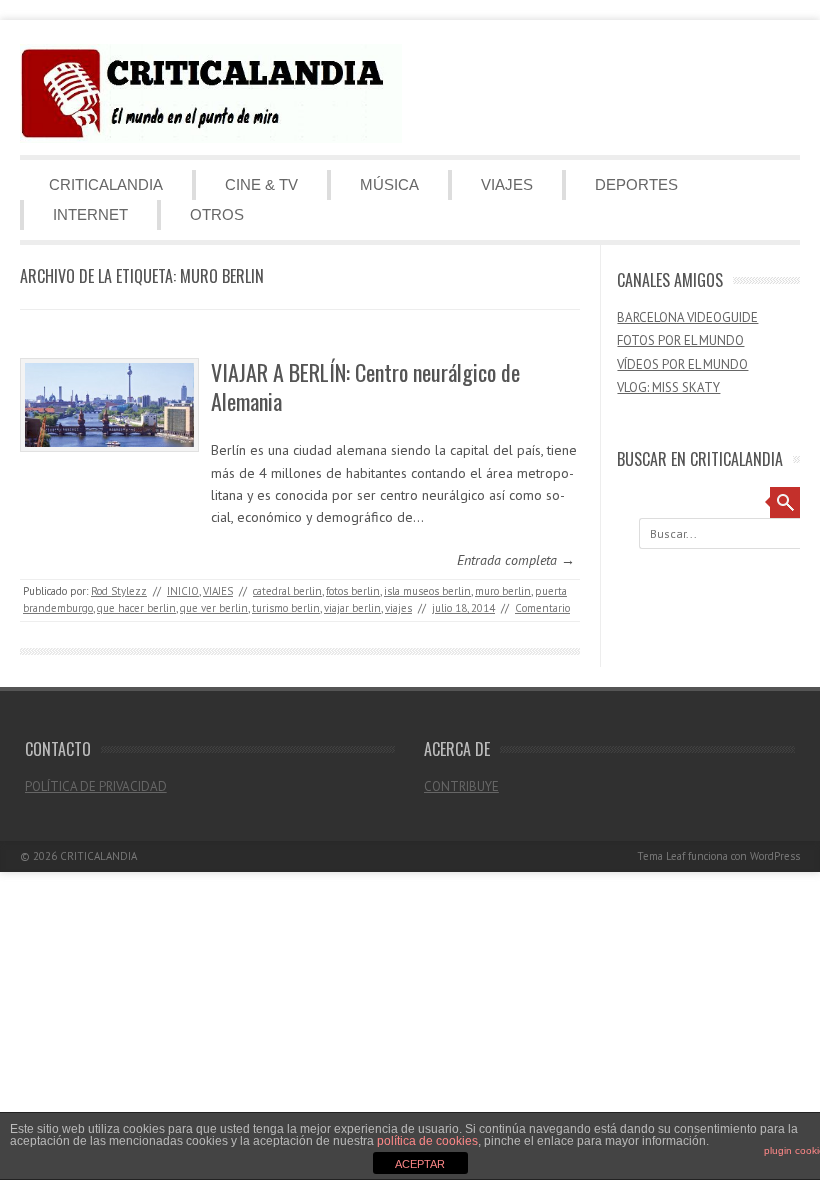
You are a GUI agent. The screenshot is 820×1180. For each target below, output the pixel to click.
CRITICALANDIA (106, 184)
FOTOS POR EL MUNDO (680, 340)
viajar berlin (352, 608)
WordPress (775, 856)
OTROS (217, 214)
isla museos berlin (427, 591)
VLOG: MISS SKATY (668, 387)
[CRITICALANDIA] (211, 138)
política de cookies (427, 1141)
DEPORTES (636, 184)
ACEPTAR (420, 1164)
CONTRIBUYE (461, 786)
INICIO (183, 591)
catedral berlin (287, 591)
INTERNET (90, 214)
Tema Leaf (661, 856)
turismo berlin (286, 608)
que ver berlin (214, 608)
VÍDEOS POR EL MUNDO (682, 364)
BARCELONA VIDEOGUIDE (687, 317)
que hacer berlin (136, 608)
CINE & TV (261, 184)
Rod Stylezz (119, 591)
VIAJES (507, 184)
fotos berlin (353, 591)
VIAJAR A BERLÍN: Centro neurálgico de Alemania (365, 386)
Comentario (542, 608)
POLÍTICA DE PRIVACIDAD (96, 786)
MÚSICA (389, 184)
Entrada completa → (516, 560)
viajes (398, 608)
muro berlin (503, 591)
